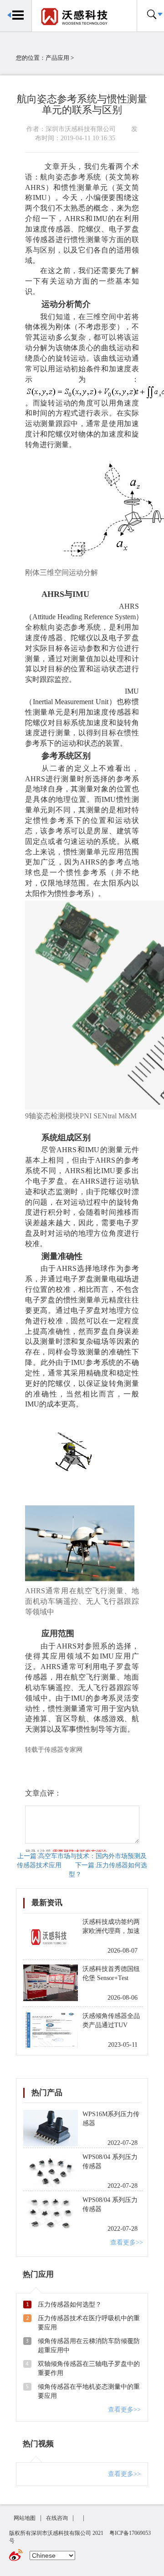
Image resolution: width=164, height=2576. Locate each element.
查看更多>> (127, 2242)
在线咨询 (57, 2518)
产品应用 (57, 58)
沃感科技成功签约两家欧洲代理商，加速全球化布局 (111, 1931)
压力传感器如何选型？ (70, 2305)
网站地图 (25, 2518)
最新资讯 (47, 1903)
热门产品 (47, 2093)
